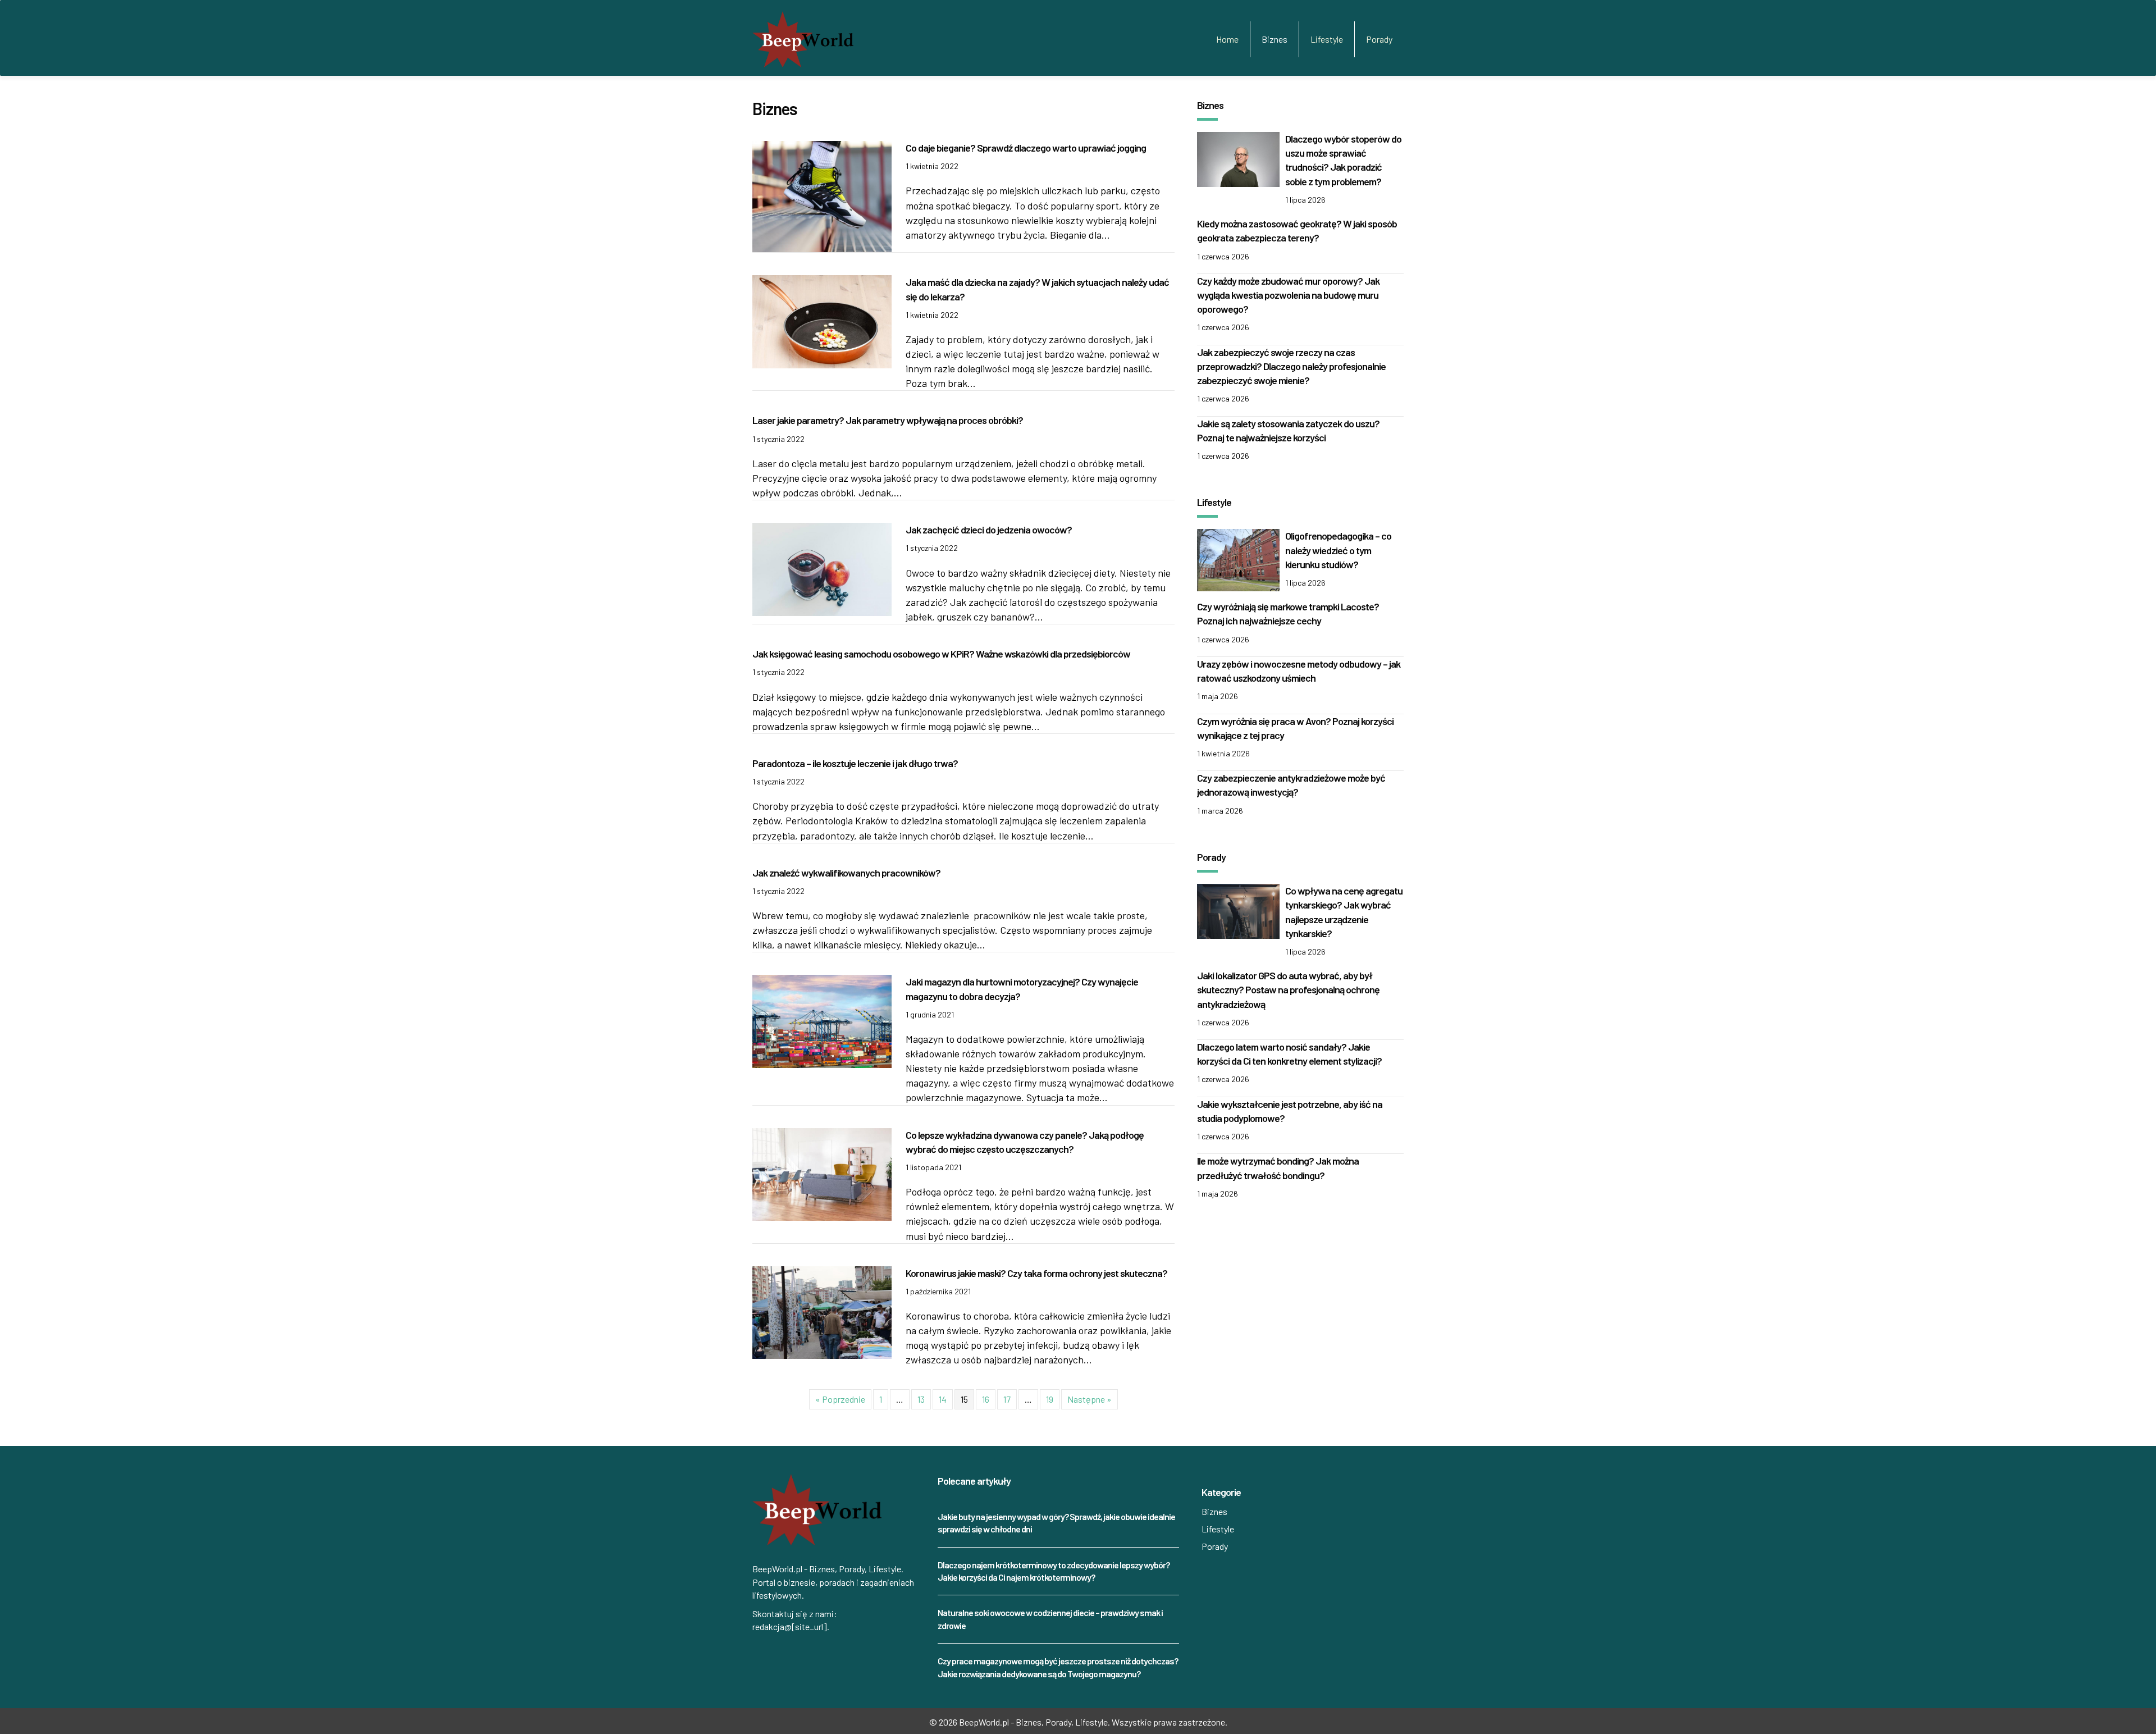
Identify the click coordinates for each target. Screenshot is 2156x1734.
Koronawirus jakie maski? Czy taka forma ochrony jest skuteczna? (1036, 1273)
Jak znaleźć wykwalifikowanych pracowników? (846, 873)
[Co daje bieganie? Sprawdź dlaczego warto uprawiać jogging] (822, 195)
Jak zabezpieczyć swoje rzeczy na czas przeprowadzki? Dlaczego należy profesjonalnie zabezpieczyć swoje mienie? (1291, 366)
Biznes (1275, 39)
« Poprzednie (840, 1399)
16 (986, 1399)
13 (921, 1399)
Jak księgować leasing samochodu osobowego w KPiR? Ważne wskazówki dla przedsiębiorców (941, 654)
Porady (1379, 39)
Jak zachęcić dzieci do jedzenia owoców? (989, 530)
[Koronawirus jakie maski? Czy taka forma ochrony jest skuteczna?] (822, 1311)
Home (1227, 39)
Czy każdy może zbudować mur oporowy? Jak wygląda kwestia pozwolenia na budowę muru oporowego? (1288, 295)
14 (943, 1399)
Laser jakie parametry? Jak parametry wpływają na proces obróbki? (888, 420)
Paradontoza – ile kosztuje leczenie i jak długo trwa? (855, 763)
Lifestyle (1327, 39)
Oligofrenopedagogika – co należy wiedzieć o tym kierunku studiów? (1338, 550)
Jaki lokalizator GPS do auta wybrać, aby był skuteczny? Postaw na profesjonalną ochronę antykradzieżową (1288, 989)
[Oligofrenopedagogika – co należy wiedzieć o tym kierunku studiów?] (1238, 559)
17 (1007, 1399)
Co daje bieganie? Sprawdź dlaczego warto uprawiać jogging (1026, 148)
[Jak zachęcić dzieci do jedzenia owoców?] (822, 568)
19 (1050, 1399)
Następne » (1090, 1399)
